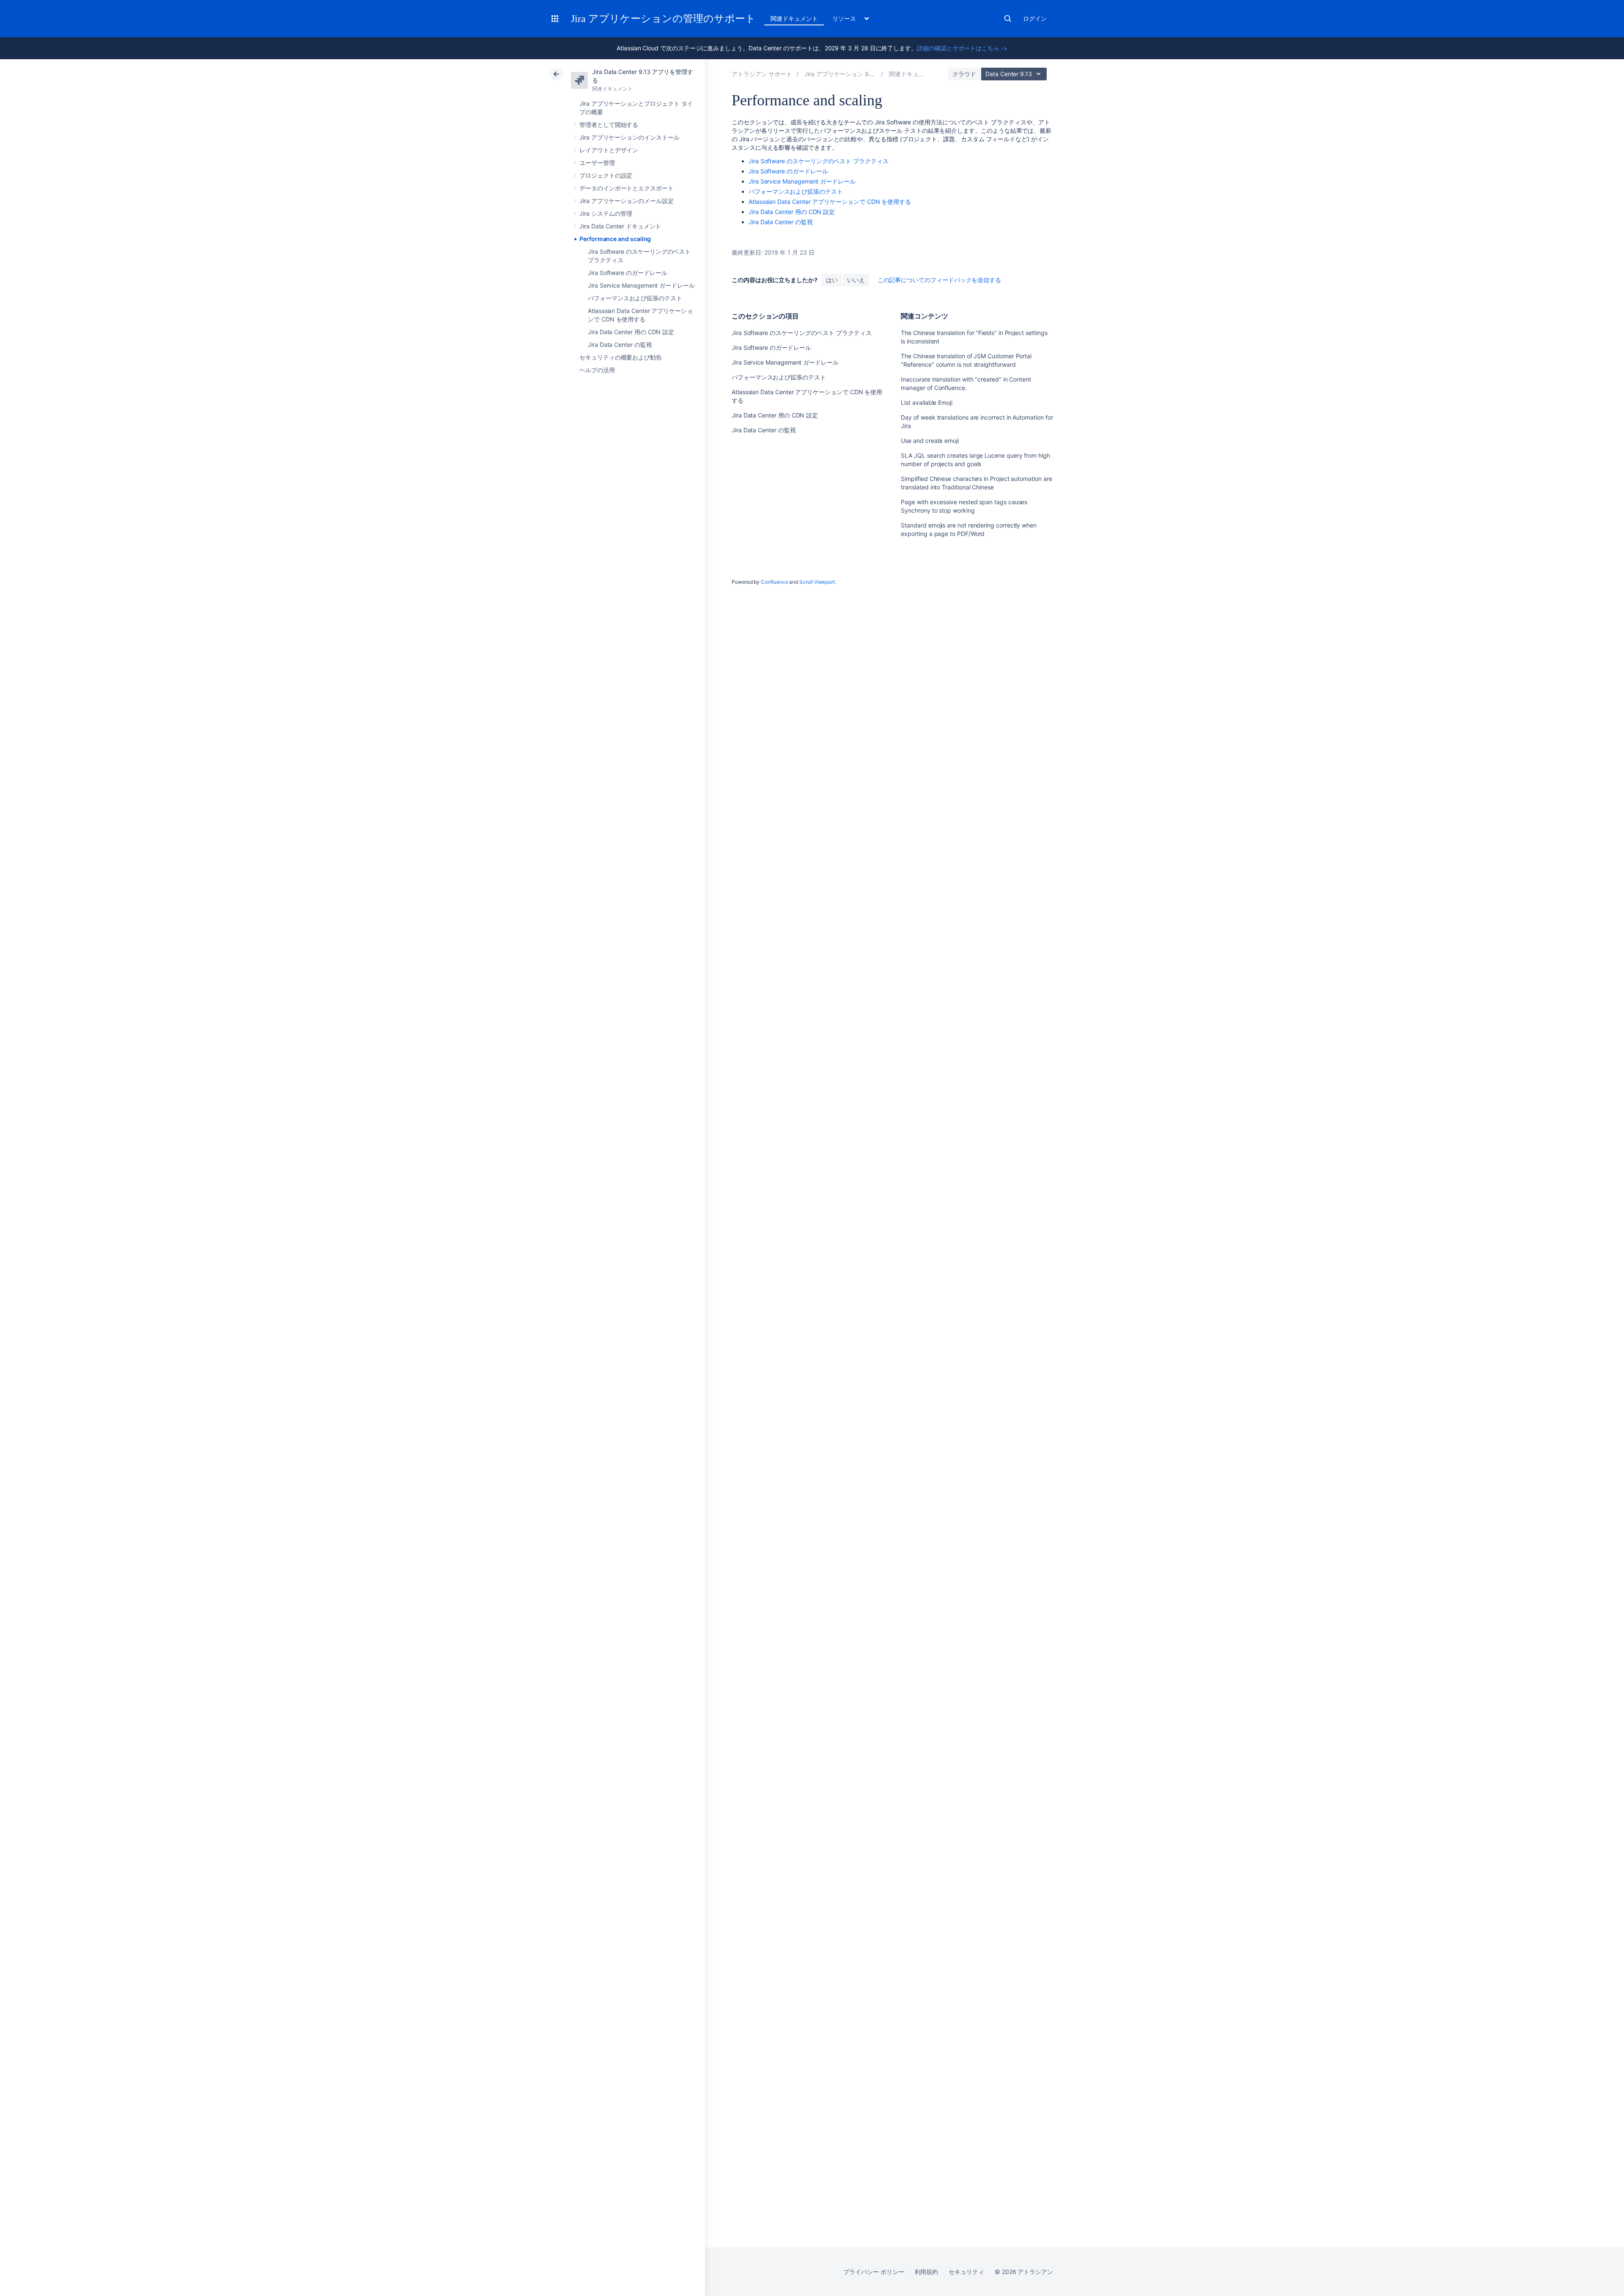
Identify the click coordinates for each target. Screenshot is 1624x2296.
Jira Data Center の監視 (620, 345)
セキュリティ (966, 2272)
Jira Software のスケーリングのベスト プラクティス (819, 161)
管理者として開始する (609, 125)
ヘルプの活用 (597, 370)
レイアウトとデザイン (609, 150)
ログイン (1035, 18)
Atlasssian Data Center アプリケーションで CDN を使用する (830, 202)
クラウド (964, 74)
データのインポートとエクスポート (627, 188)
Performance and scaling (615, 239)
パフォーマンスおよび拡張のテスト (635, 298)
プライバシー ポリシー (874, 2272)
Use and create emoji (930, 441)
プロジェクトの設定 (606, 175)
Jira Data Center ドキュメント (620, 226)
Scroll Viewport (817, 582)
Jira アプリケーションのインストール (630, 137)
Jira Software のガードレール (628, 273)
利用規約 (927, 2272)
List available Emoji (927, 402)
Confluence (774, 582)
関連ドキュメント (794, 18)
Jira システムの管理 (606, 213)
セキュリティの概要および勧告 (621, 357)
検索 (1008, 19)
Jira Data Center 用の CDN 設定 (631, 332)
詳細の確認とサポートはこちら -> (962, 48)
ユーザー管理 (597, 163)
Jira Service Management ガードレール (641, 285)
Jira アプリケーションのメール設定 (627, 201)
